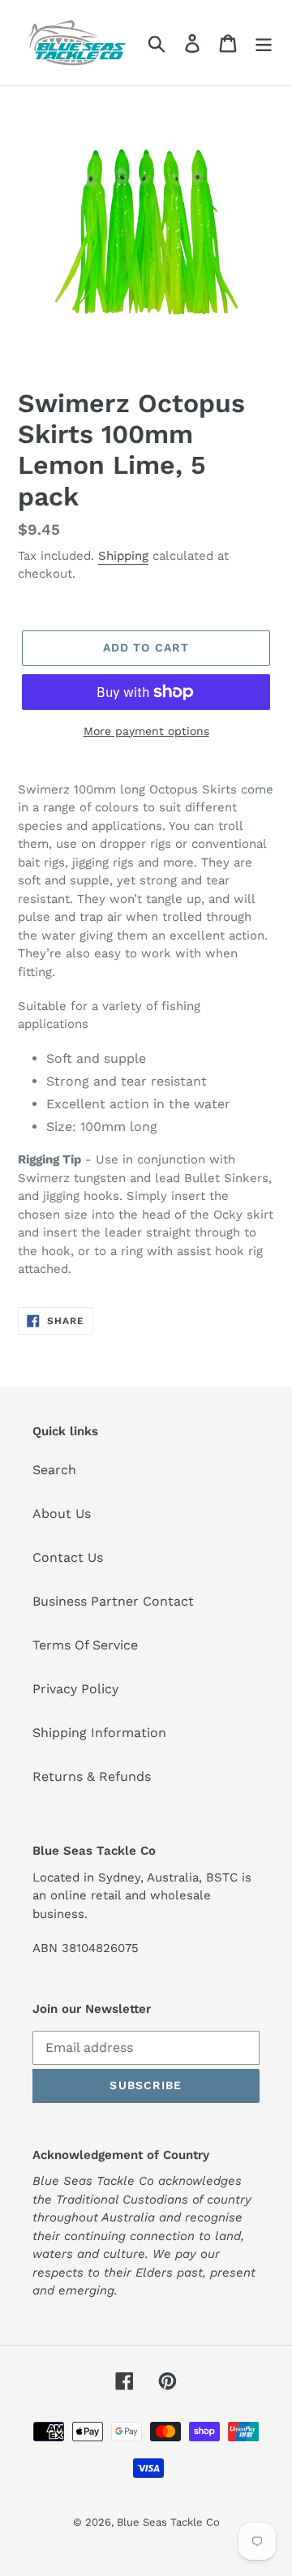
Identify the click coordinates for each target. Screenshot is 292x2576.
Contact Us (68, 1557)
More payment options (146, 731)
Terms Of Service (85, 1645)
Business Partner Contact (113, 1601)
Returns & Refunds (92, 1776)
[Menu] (264, 43)
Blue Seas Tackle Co (168, 2522)
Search (54, 1470)
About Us (62, 1514)
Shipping (123, 556)
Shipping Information (99, 1733)
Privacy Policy (75, 1689)
